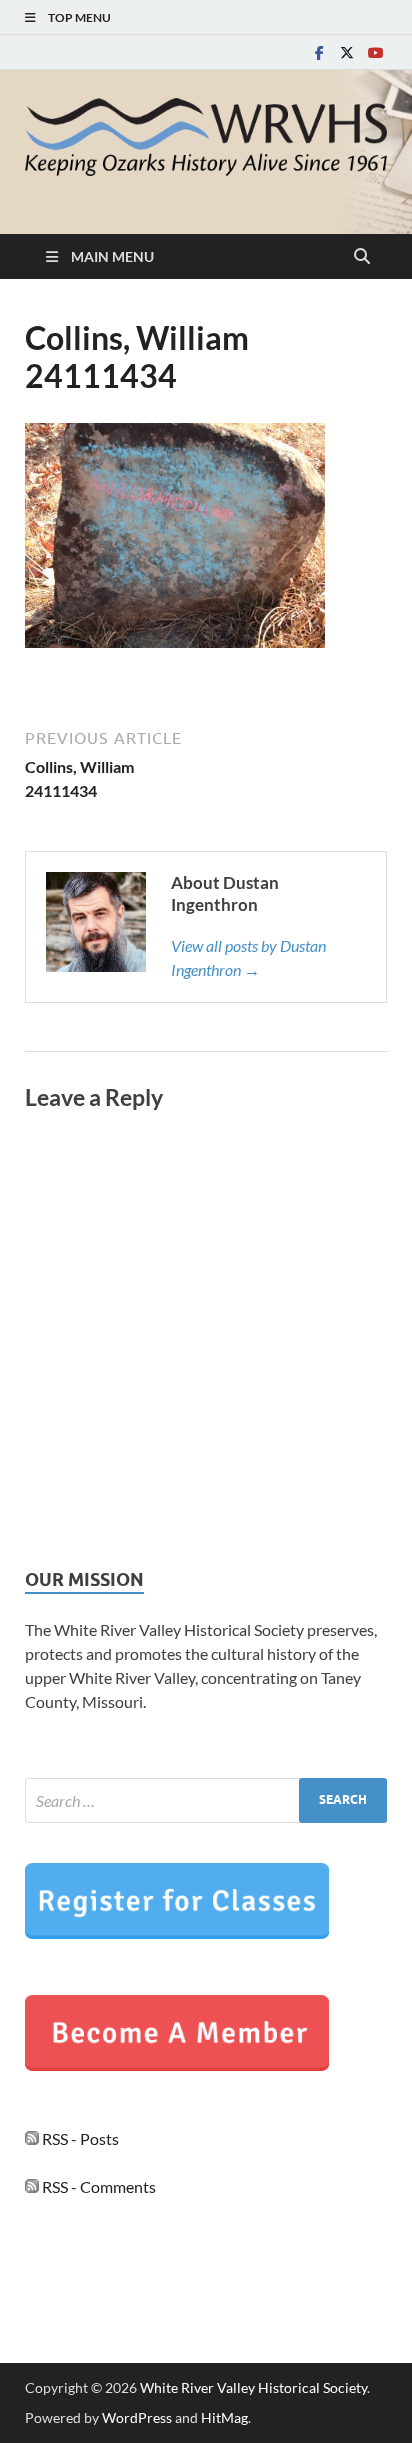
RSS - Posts (79, 2138)
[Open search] (362, 257)
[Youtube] (375, 52)
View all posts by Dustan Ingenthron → (248, 957)
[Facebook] (319, 52)
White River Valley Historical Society (253, 2387)
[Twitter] (347, 52)
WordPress (137, 2417)
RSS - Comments (97, 2186)
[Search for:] (206, 1800)
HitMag (224, 2417)
